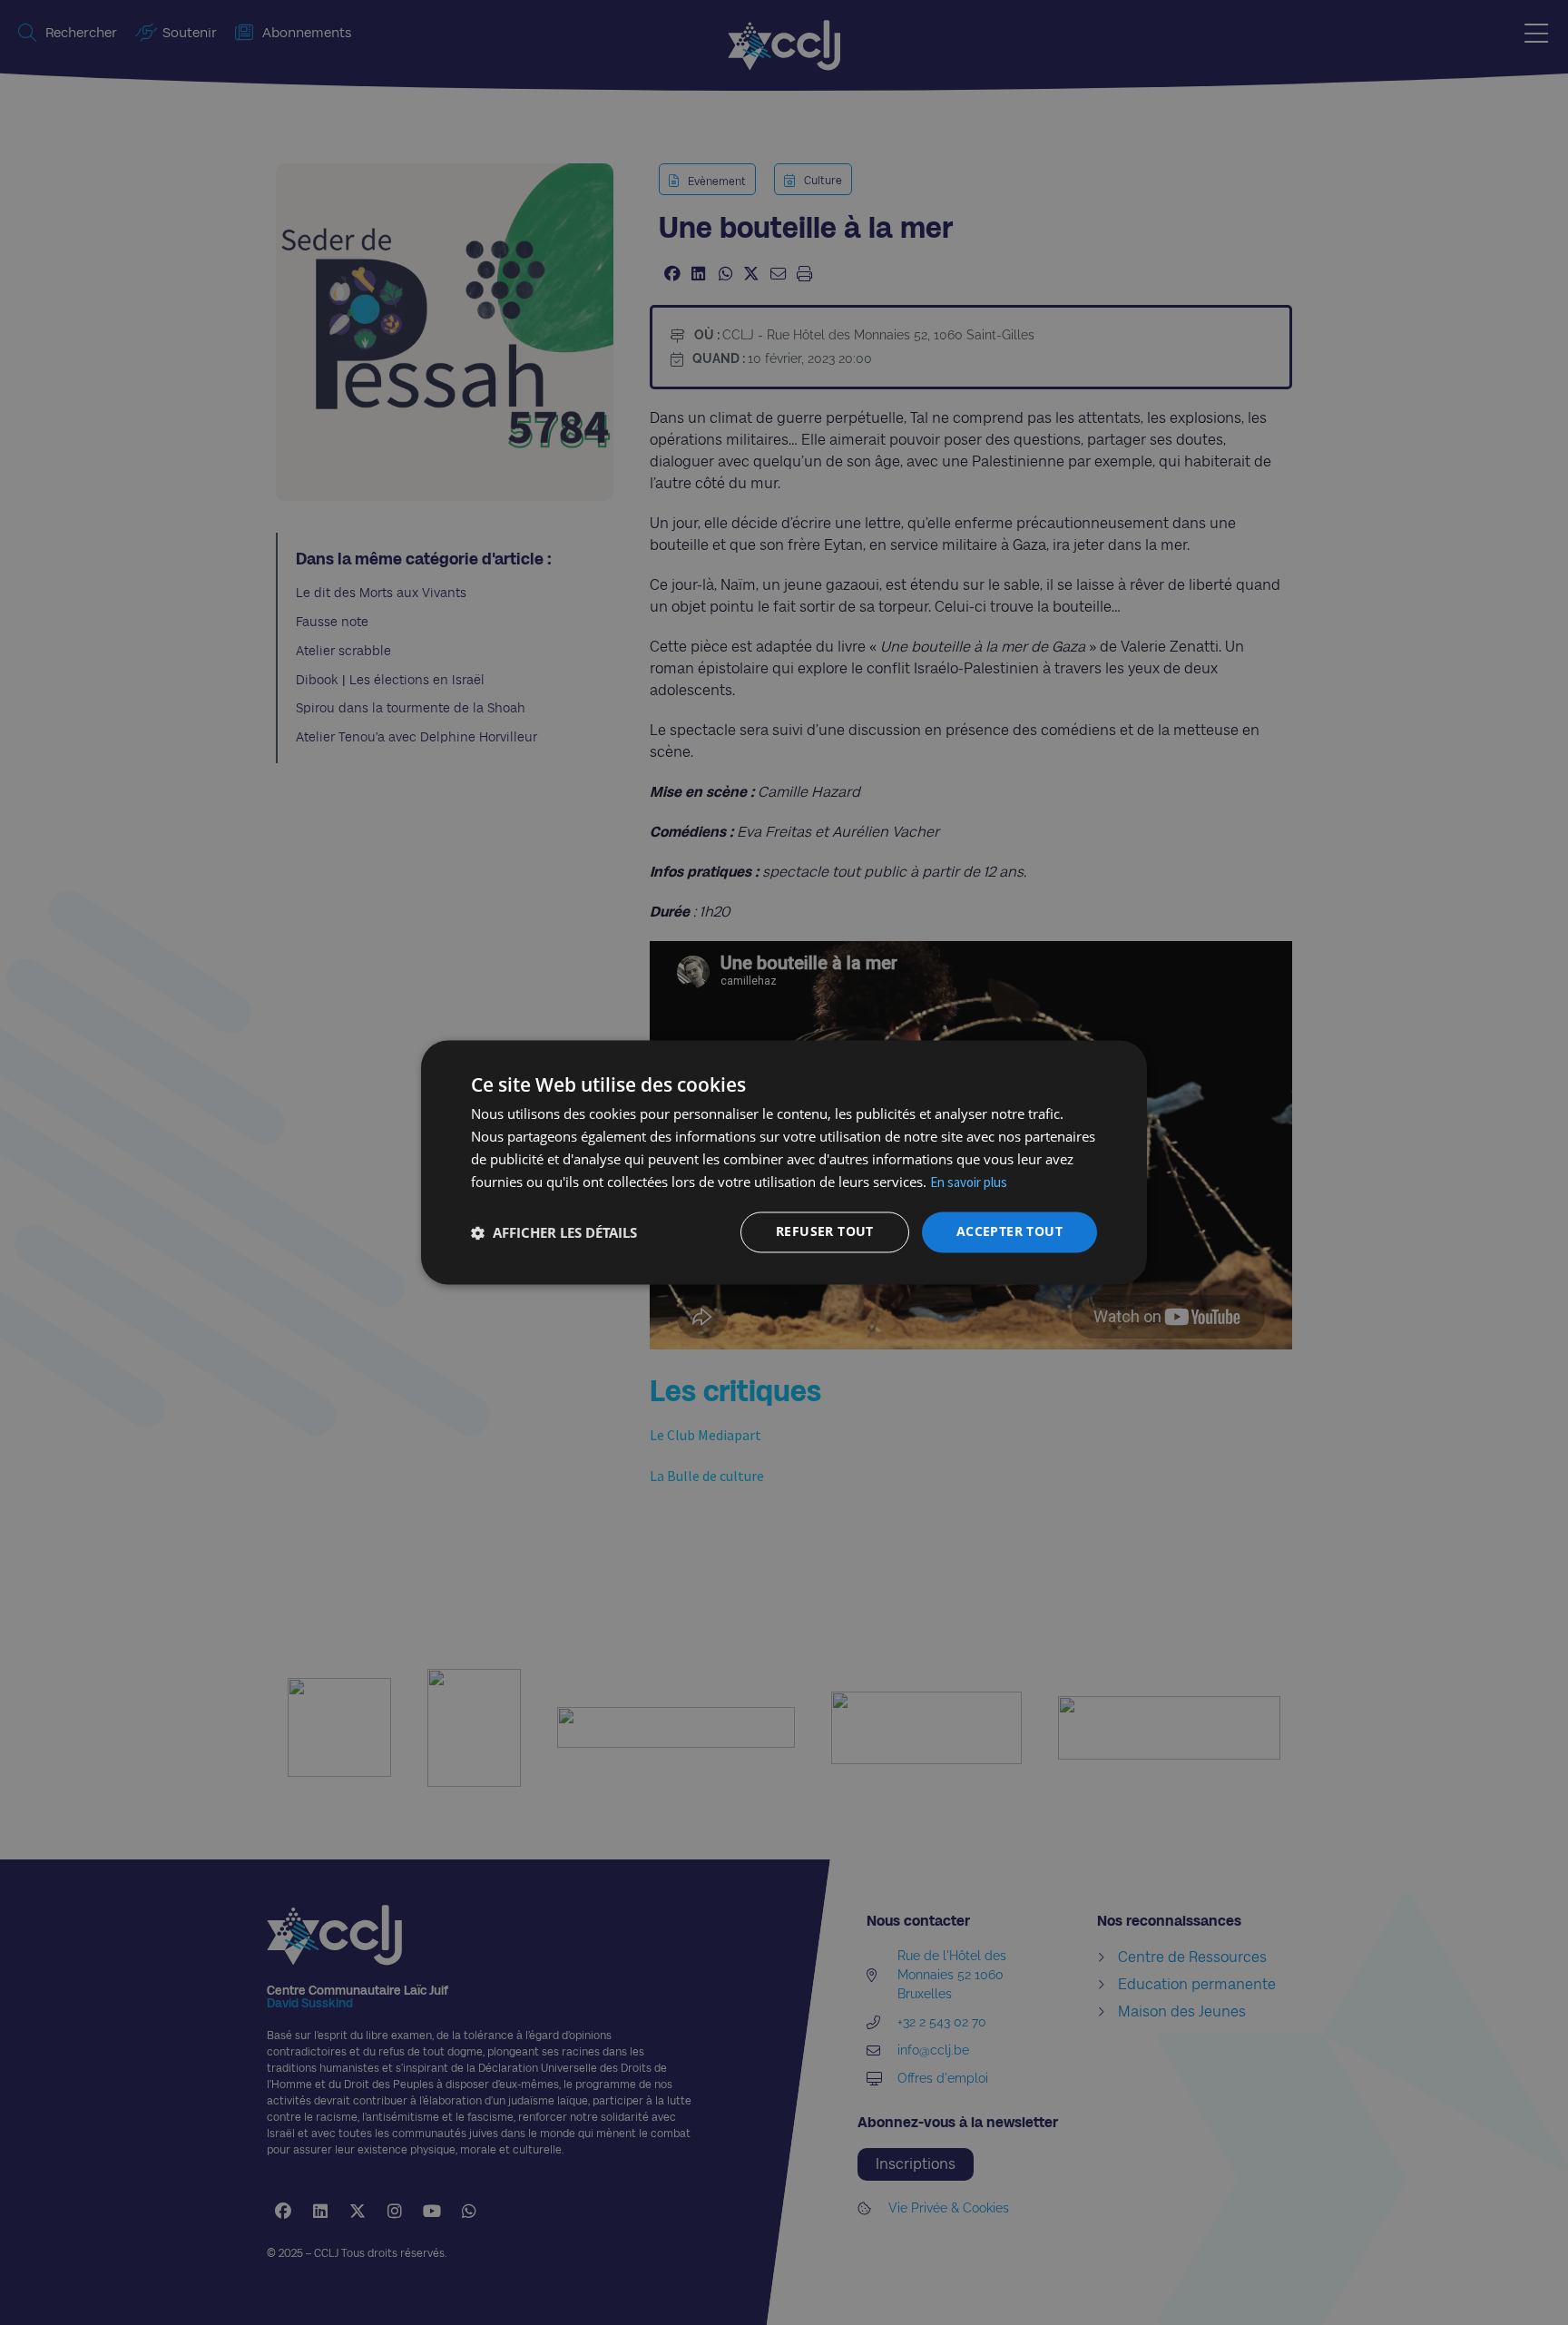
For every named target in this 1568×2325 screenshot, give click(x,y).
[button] (554, 1232)
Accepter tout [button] (1009, 1232)
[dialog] (784, 1162)
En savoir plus (969, 1182)
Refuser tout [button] (825, 1232)
